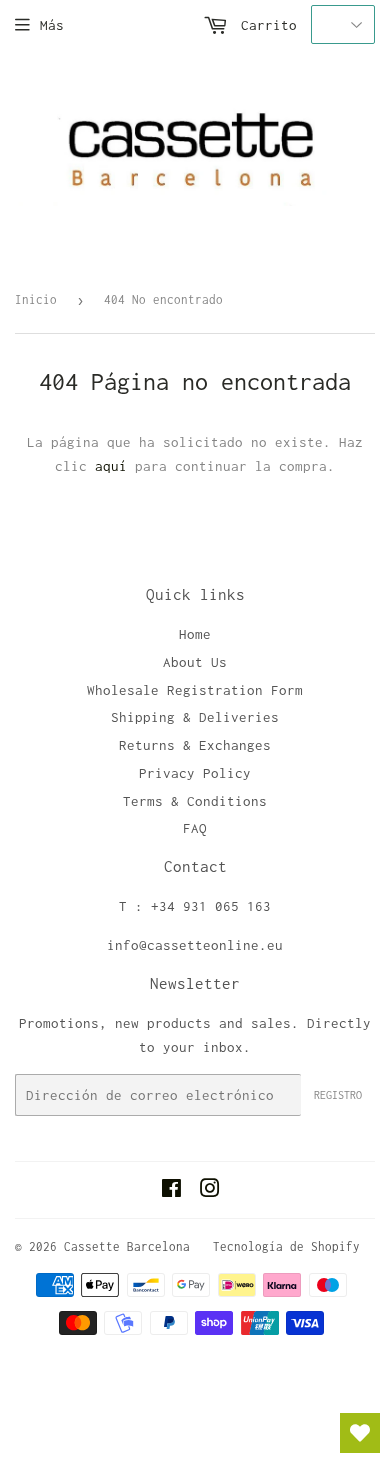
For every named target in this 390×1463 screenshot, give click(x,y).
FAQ (195, 828)
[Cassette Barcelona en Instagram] (210, 1191)
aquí (111, 466)
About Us (195, 662)
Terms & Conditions (195, 801)
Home (195, 634)
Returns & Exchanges (195, 745)
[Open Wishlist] (360, 1433)
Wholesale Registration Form (195, 690)
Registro (338, 1095)
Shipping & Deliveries (195, 717)
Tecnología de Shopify (286, 1246)
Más (52, 25)
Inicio (36, 299)
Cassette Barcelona (127, 1246)
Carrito (265, 25)
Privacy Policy (195, 773)
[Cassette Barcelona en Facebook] (171, 1191)
